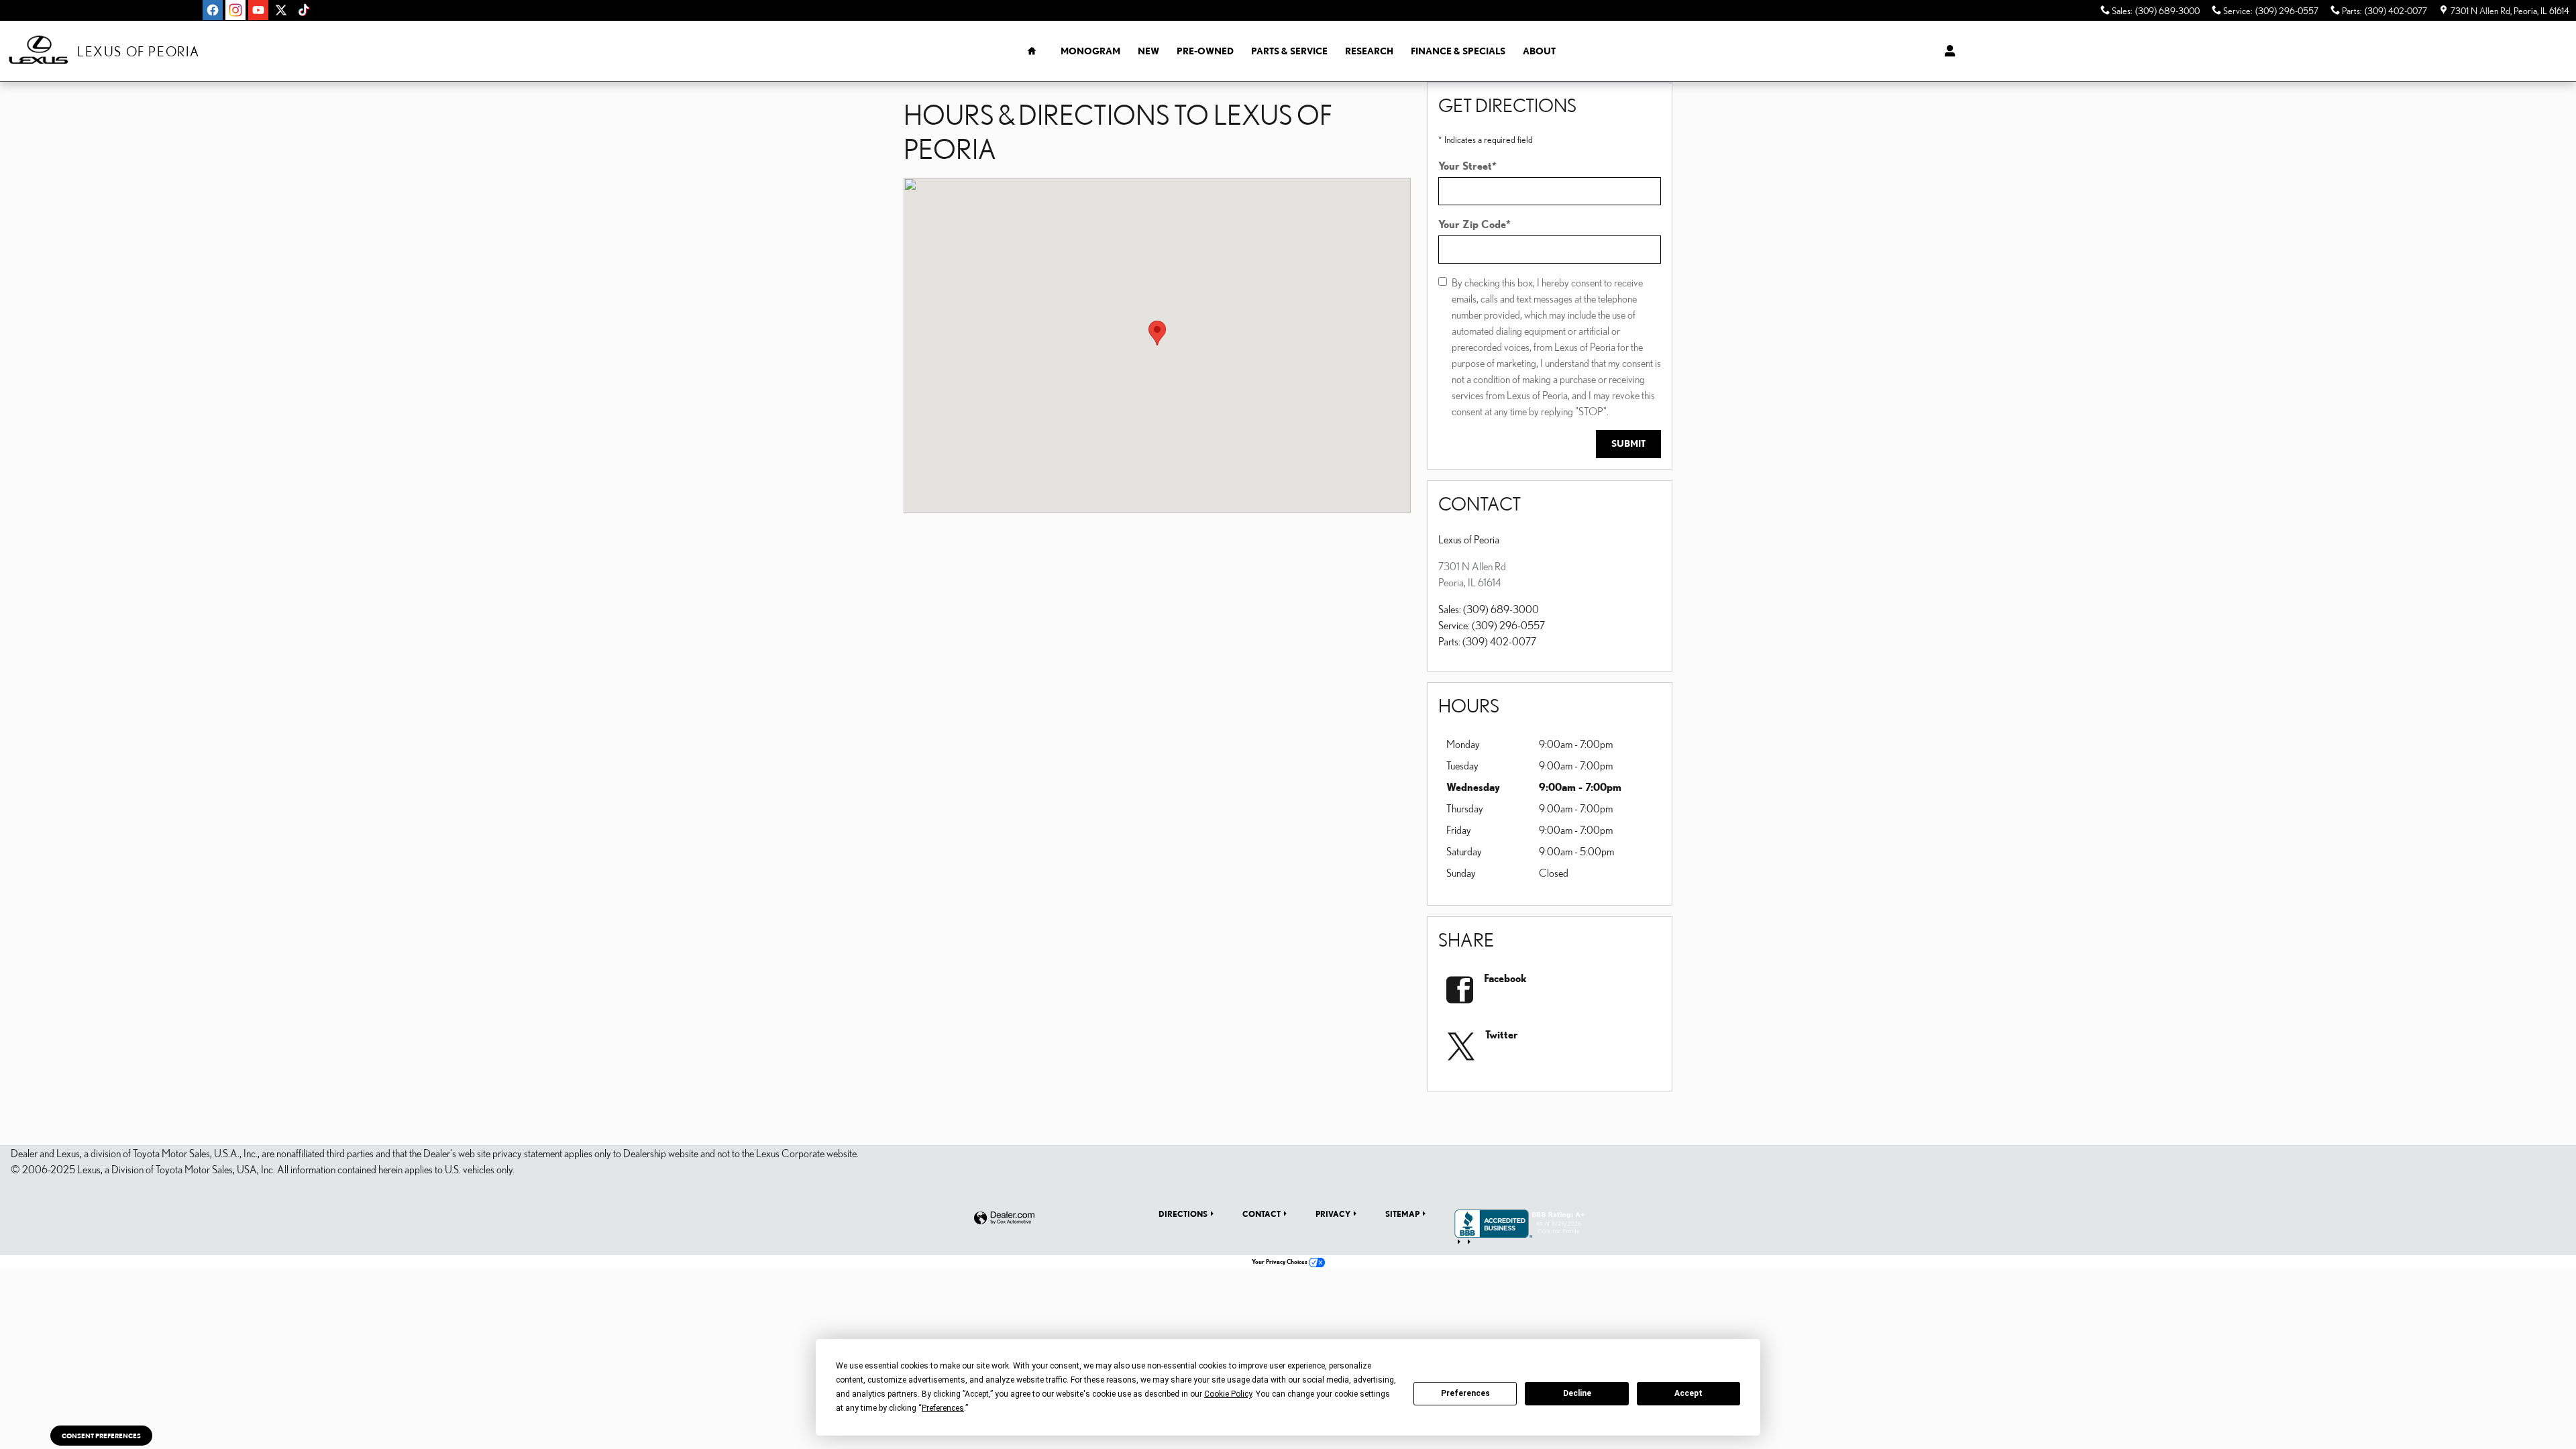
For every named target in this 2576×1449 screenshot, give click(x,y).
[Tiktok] (304, 10)
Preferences (1465, 1393)
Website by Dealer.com (1004, 1219)
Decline (1577, 1393)
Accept (1688, 1393)
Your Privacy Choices (1280, 1262)
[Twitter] (281, 10)
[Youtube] (258, 10)
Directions (1183, 1214)
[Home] (39, 51)
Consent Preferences (101, 1436)
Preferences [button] (943, 1408)
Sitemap (1402, 1214)
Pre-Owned (1205, 51)
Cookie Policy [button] (1228, 1394)
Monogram (1090, 51)
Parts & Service (1289, 51)
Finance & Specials (1458, 51)
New (1148, 51)
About (1539, 51)
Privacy (1333, 1214)
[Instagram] (235, 10)
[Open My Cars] (1946, 51)
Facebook (1505, 978)
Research (1369, 51)
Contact (1262, 1214)
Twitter (1502, 1034)
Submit (1628, 443)
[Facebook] (213, 10)
